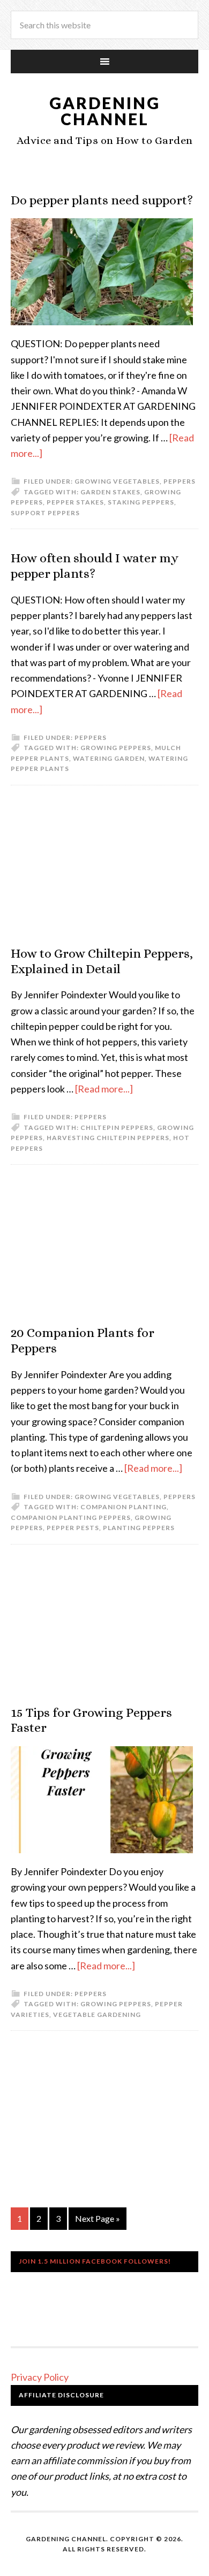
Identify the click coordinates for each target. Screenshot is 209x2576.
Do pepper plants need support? (102, 200)
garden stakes (110, 492)
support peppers (45, 513)
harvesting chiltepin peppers (108, 1138)
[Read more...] (104, 1089)
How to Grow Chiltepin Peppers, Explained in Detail (102, 961)
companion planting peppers (71, 1518)
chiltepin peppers (117, 1128)
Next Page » (98, 2218)
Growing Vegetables (117, 481)
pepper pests (73, 1528)
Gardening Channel (105, 111)
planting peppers (139, 1528)
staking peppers (141, 502)
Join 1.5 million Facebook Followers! (95, 2261)
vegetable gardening (97, 2015)
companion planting (124, 1507)
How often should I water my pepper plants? (95, 566)
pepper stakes (75, 502)
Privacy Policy (40, 2377)
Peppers (180, 481)
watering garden (109, 758)
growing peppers (116, 748)
